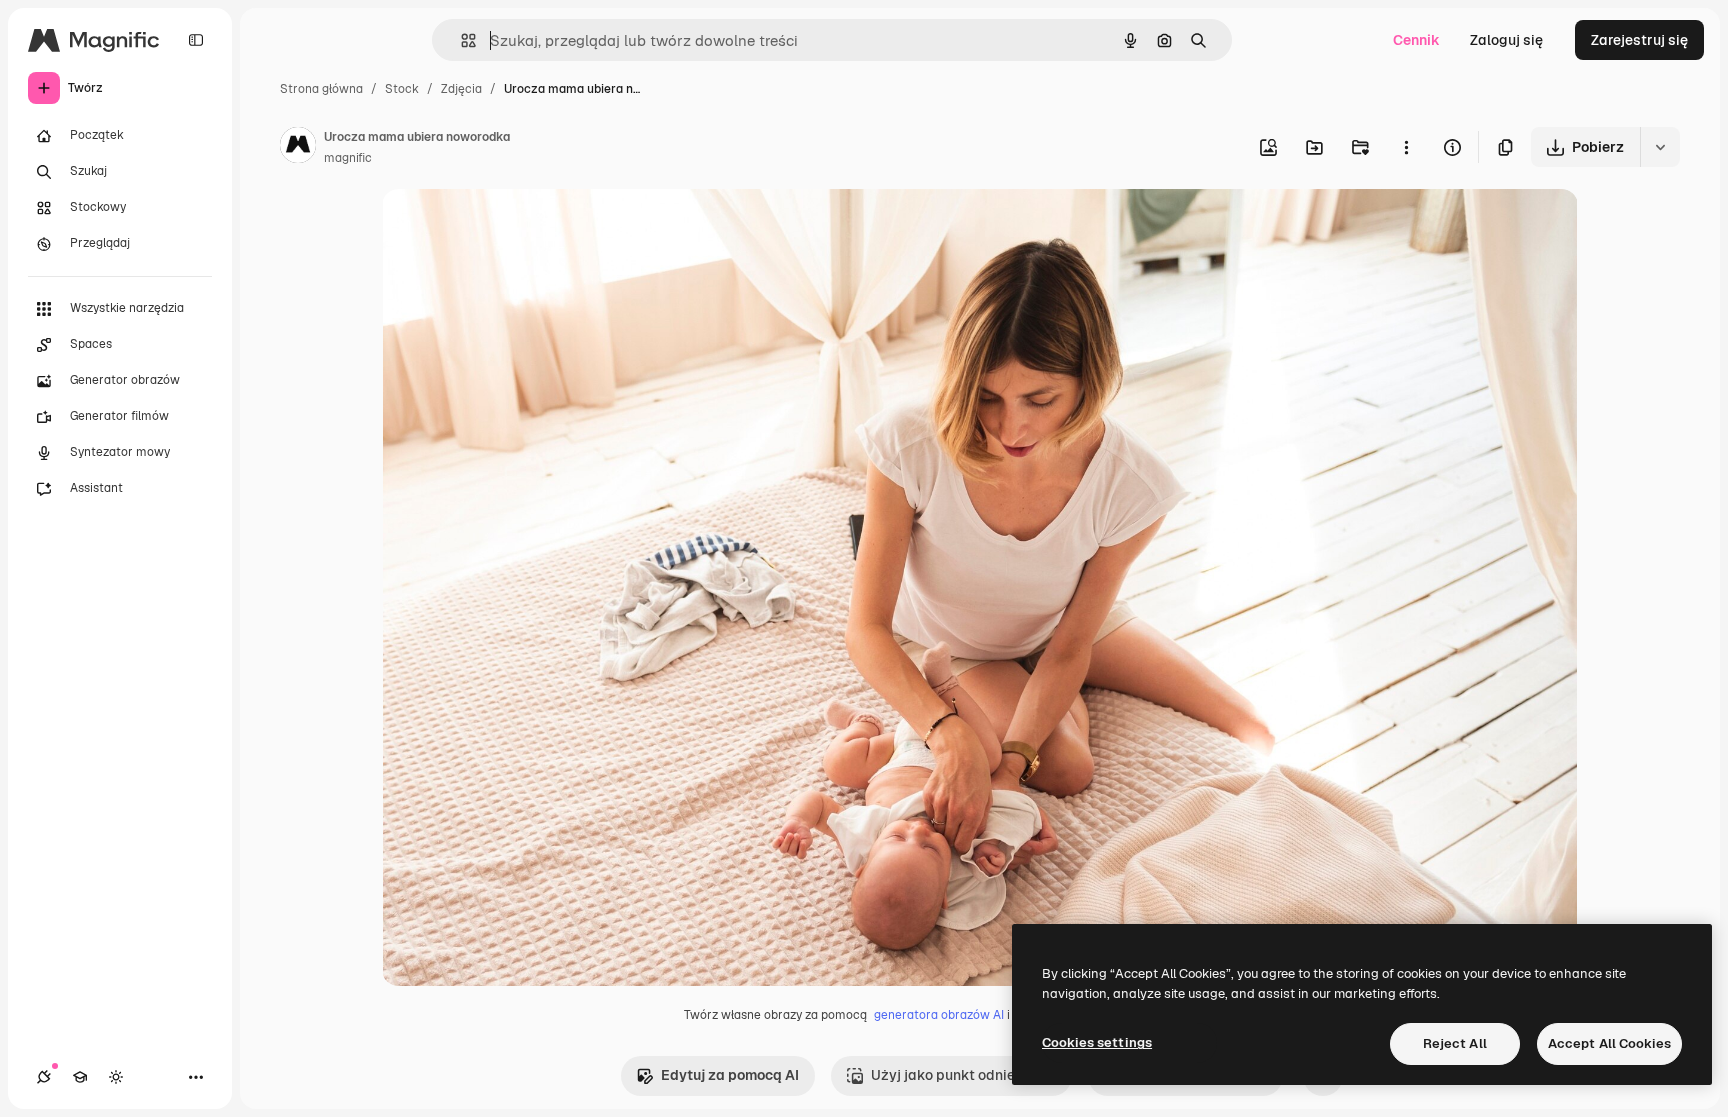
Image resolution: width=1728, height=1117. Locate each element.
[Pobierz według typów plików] (1660, 147)
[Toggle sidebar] (196, 40)
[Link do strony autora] (298, 148)
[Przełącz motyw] (116, 1077)
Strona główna (321, 89)
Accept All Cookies (1609, 1043)
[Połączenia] (44, 1077)
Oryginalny (520, 227)
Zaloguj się (1506, 40)
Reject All (1455, 1043)
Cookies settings (1097, 1042)
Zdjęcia (461, 89)
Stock (402, 89)
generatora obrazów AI (939, 1015)
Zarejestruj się (1639, 40)
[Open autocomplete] (460, 40)
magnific (348, 158)
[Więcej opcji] (1406, 147)
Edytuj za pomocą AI (730, 1075)
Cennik (1416, 40)
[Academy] (80, 1077)
